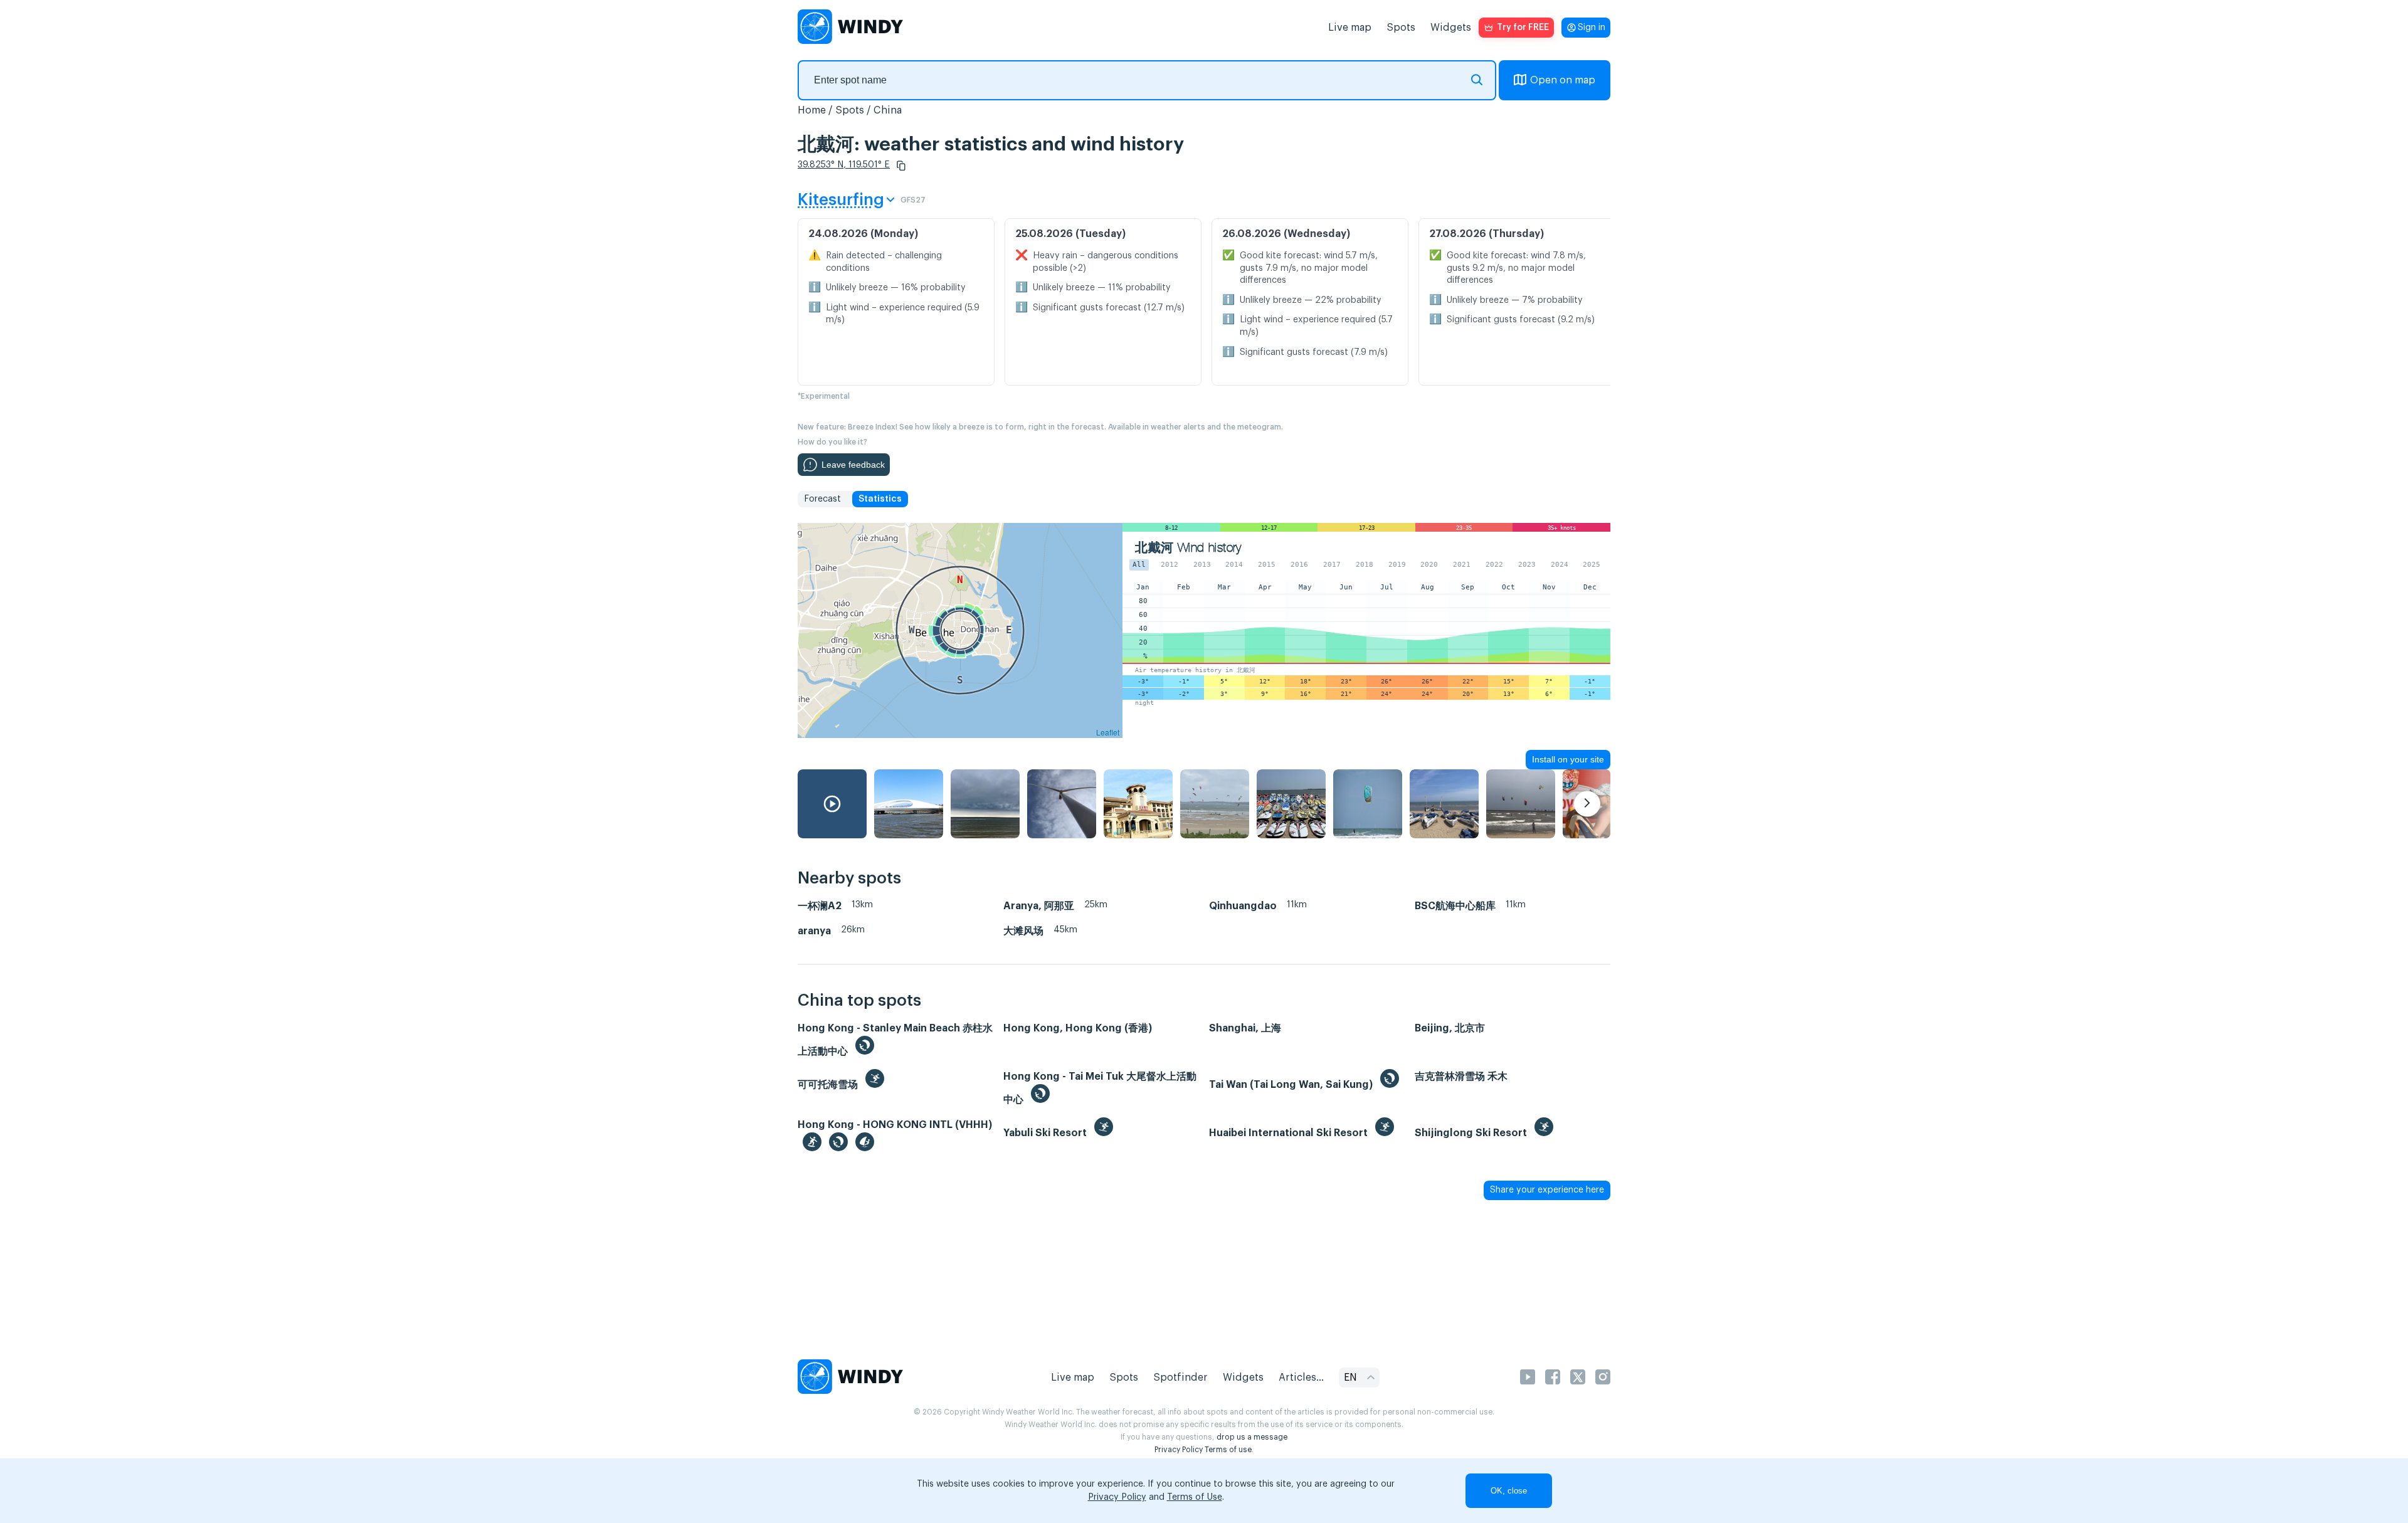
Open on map (1563, 80)
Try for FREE (1523, 28)
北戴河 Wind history (1188, 548)
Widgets (1451, 28)
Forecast (822, 499)
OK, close (1509, 1491)
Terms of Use (1195, 1497)
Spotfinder (1180, 1378)
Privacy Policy (1179, 1450)
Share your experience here (1547, 1190)
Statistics (880, 499)
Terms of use (1228, 1450)
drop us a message (1252, 1437)
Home (812, 110)
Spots (1401, 28)
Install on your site (1568, 759)
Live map (1350, 28)
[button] (901, 166)
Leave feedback (853, 465)
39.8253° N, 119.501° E (844, 165)
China (888, 110)
